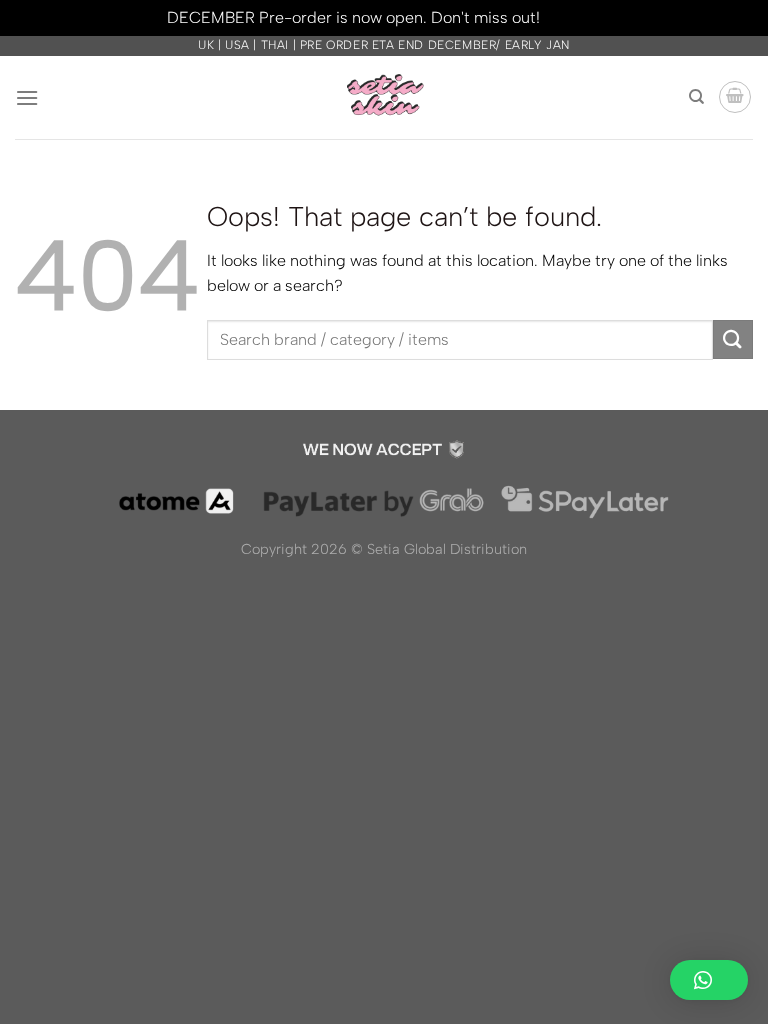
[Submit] (733, 339)
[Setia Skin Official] (384, 97)
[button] (709, 980)
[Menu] (27, 97)
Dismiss (573, 17)
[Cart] (735, 97)
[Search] (696, 97)
